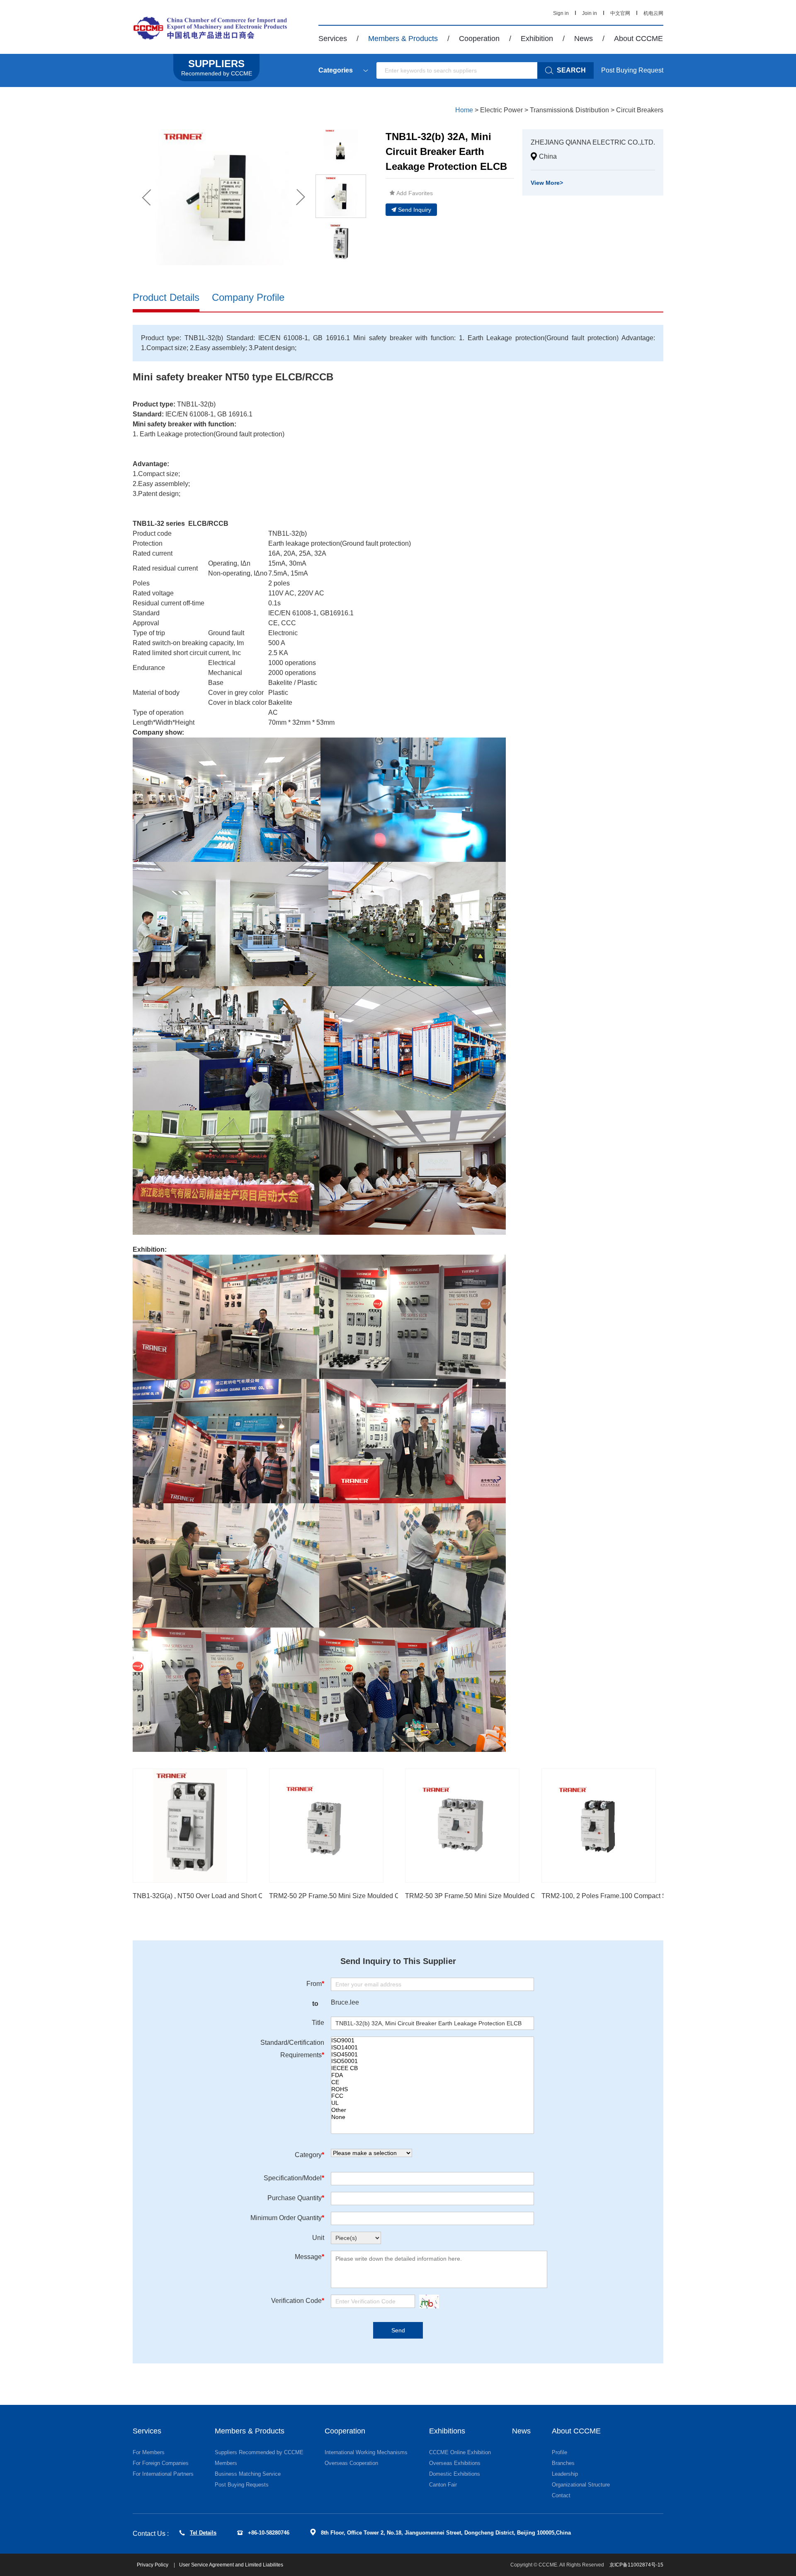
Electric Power (501, 110)
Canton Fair (443, 2485)
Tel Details (203, 2533)
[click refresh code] (427, 2301)
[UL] (432, 2103)
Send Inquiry (415, 210)
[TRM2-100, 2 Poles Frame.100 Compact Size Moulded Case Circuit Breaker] (599, 1826)
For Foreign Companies (161, 2463)
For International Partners (163, 2474)
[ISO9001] (432, 2040)
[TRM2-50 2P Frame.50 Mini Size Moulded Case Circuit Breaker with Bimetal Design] (326, 1826)
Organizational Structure (581, 2485)
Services (333, 39)
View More (547, 183)
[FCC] (432, 2096)
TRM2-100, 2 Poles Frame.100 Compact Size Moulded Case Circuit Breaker (654, 1896)
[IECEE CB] (432, 2068)
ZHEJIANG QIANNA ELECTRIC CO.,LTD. (593, 142)
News (584, 39)
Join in (590, 13)
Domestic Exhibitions (455, 2474)
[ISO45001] (432, 2055)
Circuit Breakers (640, 110)
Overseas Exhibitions (455, 2463)
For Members (149, 2452)
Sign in (561, 13)
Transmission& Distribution (569, 110)
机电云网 (653, 13)
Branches (563, 2463)
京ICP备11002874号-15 (636, 2565)
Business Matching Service (248, 2474)
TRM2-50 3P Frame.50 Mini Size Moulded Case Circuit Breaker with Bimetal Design (529, 1896)
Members (226, 2463)
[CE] (432, 2082)
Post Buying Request (632, 70)
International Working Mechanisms (366, 2452)
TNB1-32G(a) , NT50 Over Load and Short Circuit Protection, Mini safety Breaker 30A (257, 1896)
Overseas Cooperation (351, 2463)
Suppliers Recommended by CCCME (259, 2452)
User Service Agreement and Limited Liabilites (231, 2565)
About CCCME (638, 39)
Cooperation (479, 39)
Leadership (565, 2474)
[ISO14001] (432, 2047)
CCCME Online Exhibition (460, 2452)
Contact (561, 2495)
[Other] (432, 2110)
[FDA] (432, 2075)
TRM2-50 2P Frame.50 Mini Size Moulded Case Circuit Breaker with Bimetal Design (393, 1896)
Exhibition (537, 39)
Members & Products (403, 39)
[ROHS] (432, 2089)
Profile (559, 2452)
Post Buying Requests (242, 2485)
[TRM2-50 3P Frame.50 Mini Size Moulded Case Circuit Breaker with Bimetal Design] (462, 1826)
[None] (432, 2117)
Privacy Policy (153, 2565)
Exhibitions (447, 2431)
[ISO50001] (432, 2061)
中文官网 (620, 13)
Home (464, 110)
